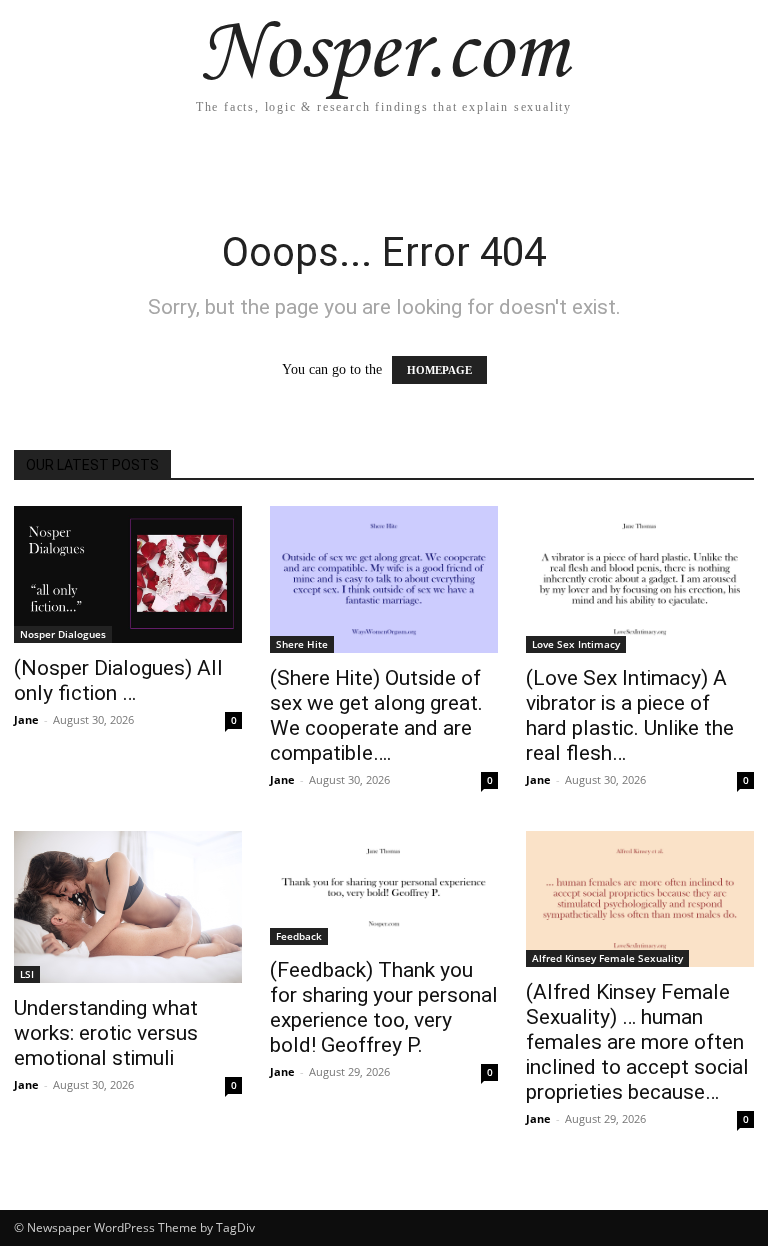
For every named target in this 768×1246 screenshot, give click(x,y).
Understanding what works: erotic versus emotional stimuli (106, 1033)
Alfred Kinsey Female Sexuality (607, 958)
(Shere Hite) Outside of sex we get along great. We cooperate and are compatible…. (376, 715)
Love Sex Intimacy (576, 644)
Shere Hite (302, 644)
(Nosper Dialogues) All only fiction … (118, 680)
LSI (27, 974)
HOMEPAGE (439, 370)
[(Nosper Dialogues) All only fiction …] (128, 574)
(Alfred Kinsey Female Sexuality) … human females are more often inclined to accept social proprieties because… (637, 1042)
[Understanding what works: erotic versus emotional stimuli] (128, 907)
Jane (26, 719)
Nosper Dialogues (63, 634)
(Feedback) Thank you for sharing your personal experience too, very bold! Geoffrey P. (384, 1007)
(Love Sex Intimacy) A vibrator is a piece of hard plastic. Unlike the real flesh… (630, 715)
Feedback (299, 936)
